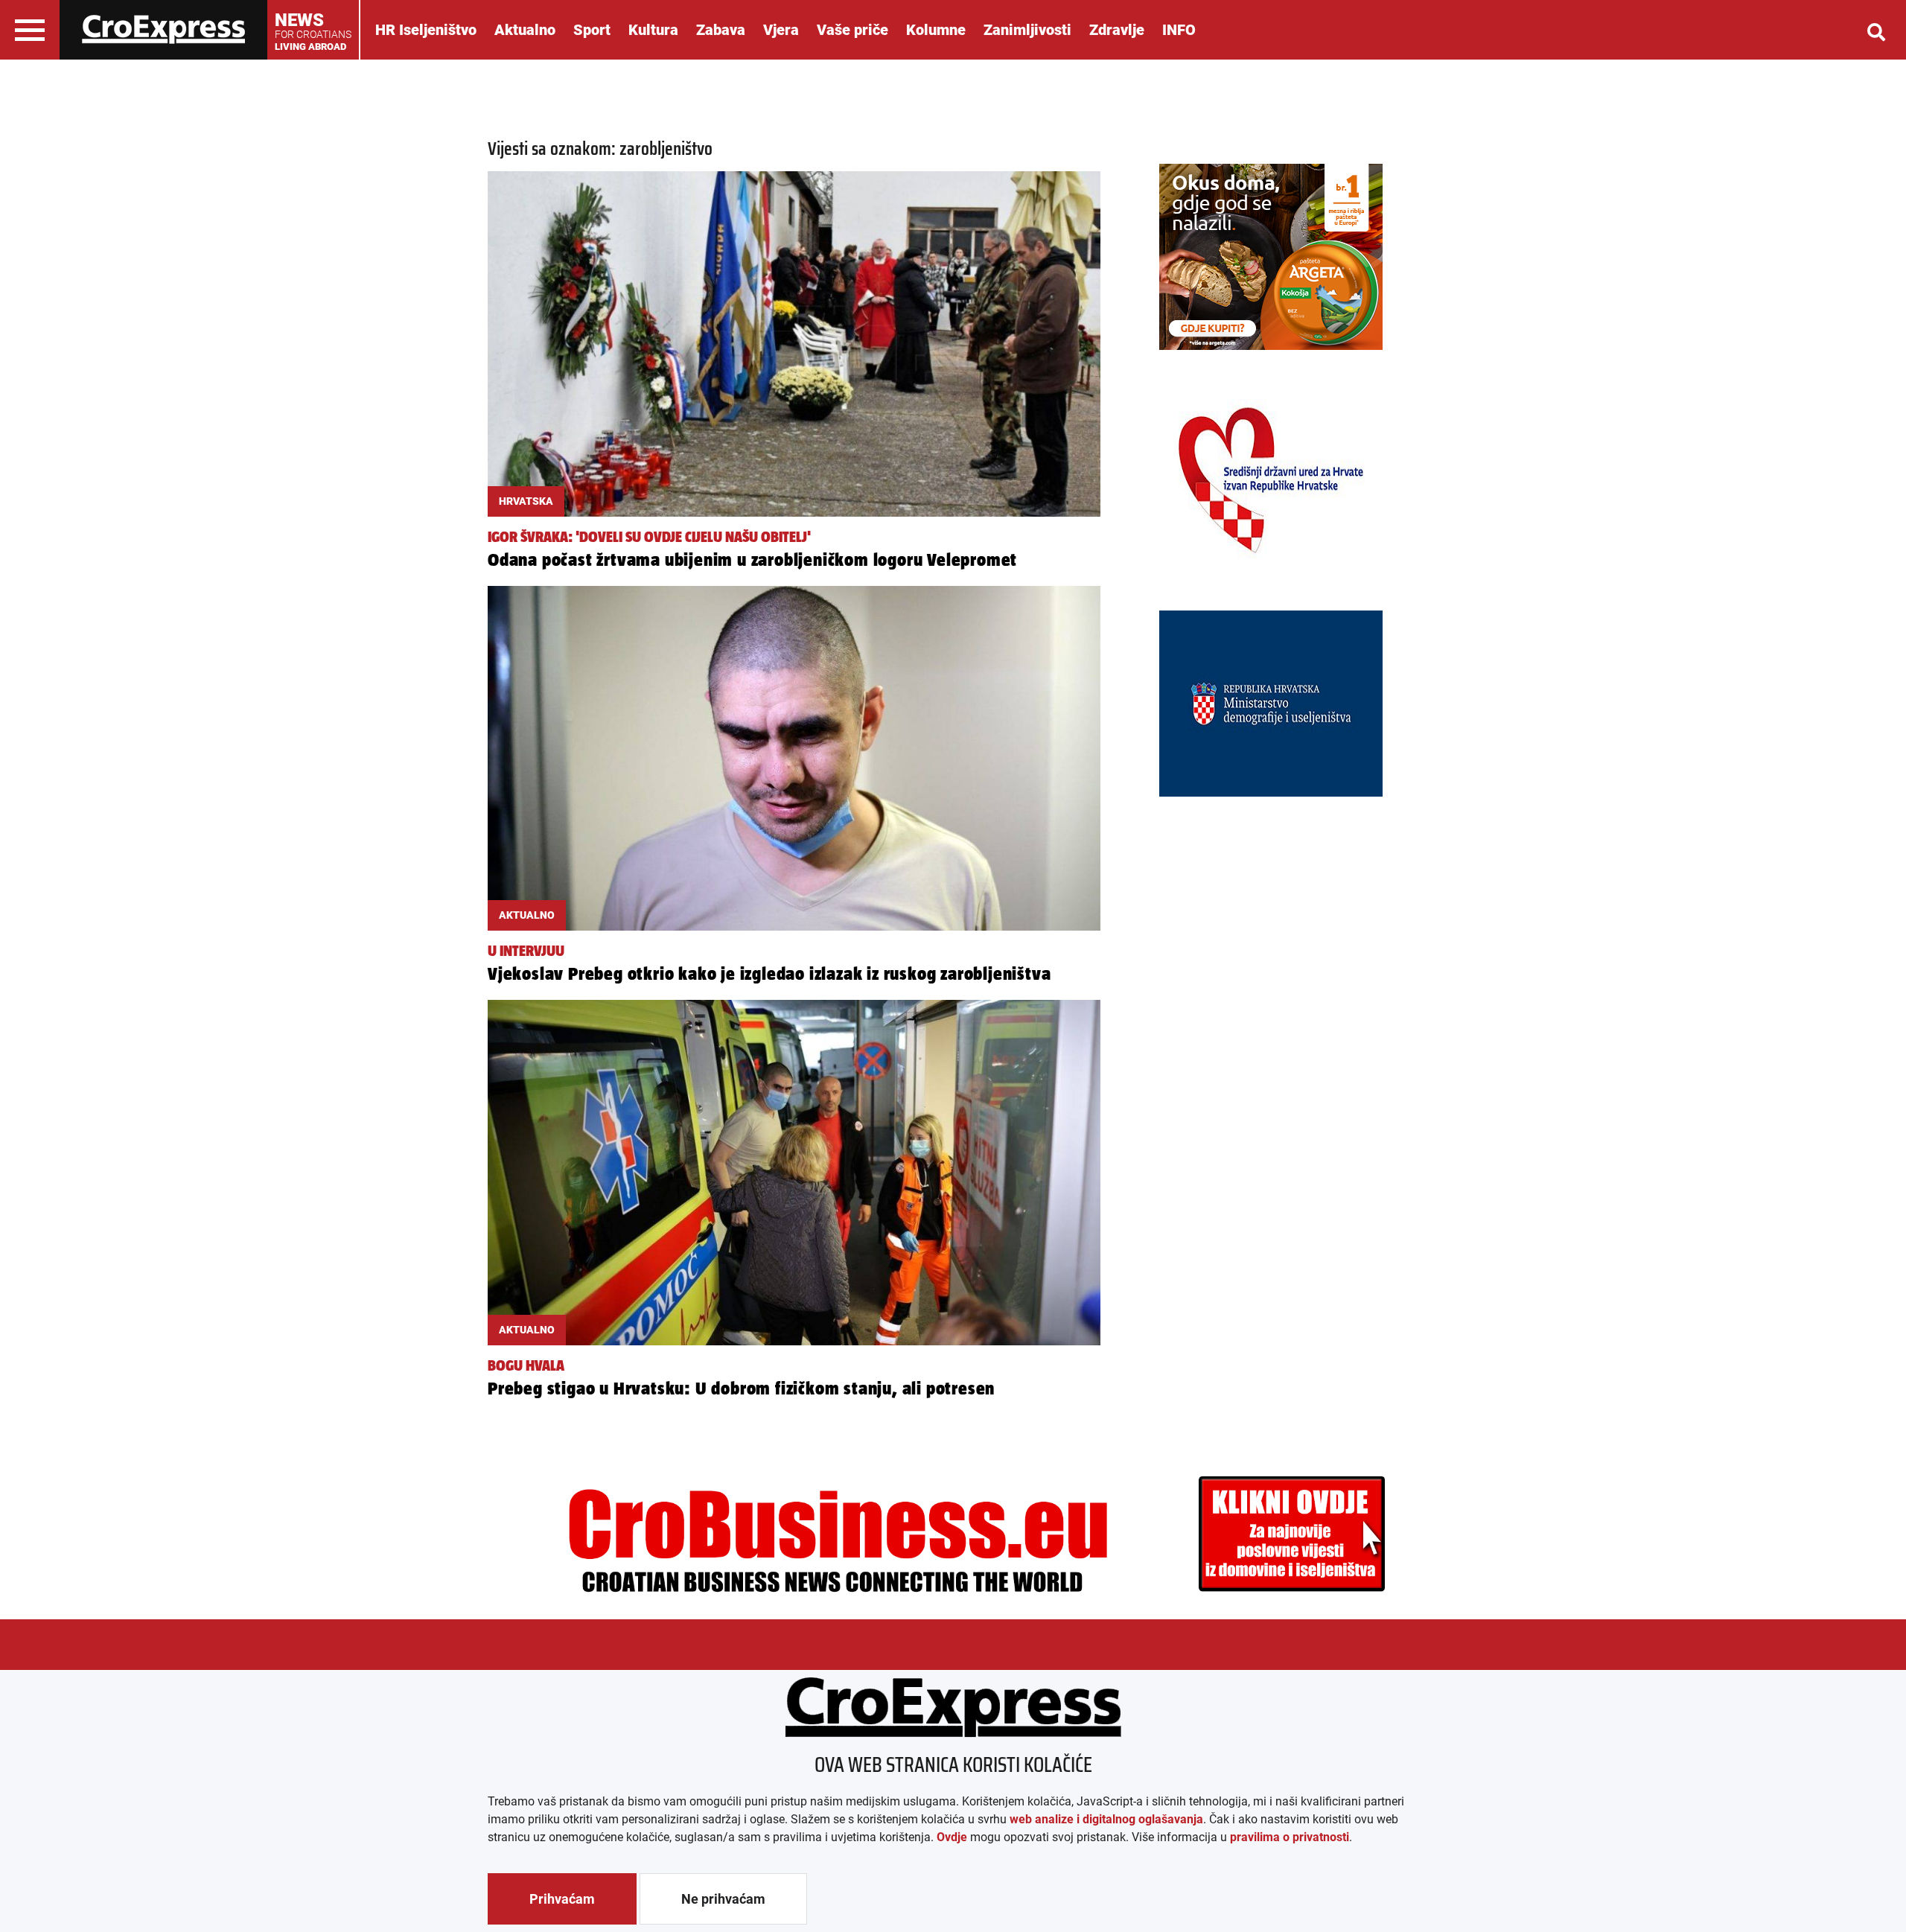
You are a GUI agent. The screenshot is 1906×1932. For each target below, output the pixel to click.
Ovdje (952, 1837)
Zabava (721, 30)
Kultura (653, 30)
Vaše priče (852, 30)
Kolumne (936, 30)
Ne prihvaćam (723, 1899)
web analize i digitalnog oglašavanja (1106, 1819)
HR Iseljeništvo (426, 30)
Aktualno (525, 30)
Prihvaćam (562, 1899)
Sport (592, 30)
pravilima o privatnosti (1290, 1837)
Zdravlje (1117, 30)
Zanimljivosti (1027, 30)
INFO (1179, 30)
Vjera (781, 30)
